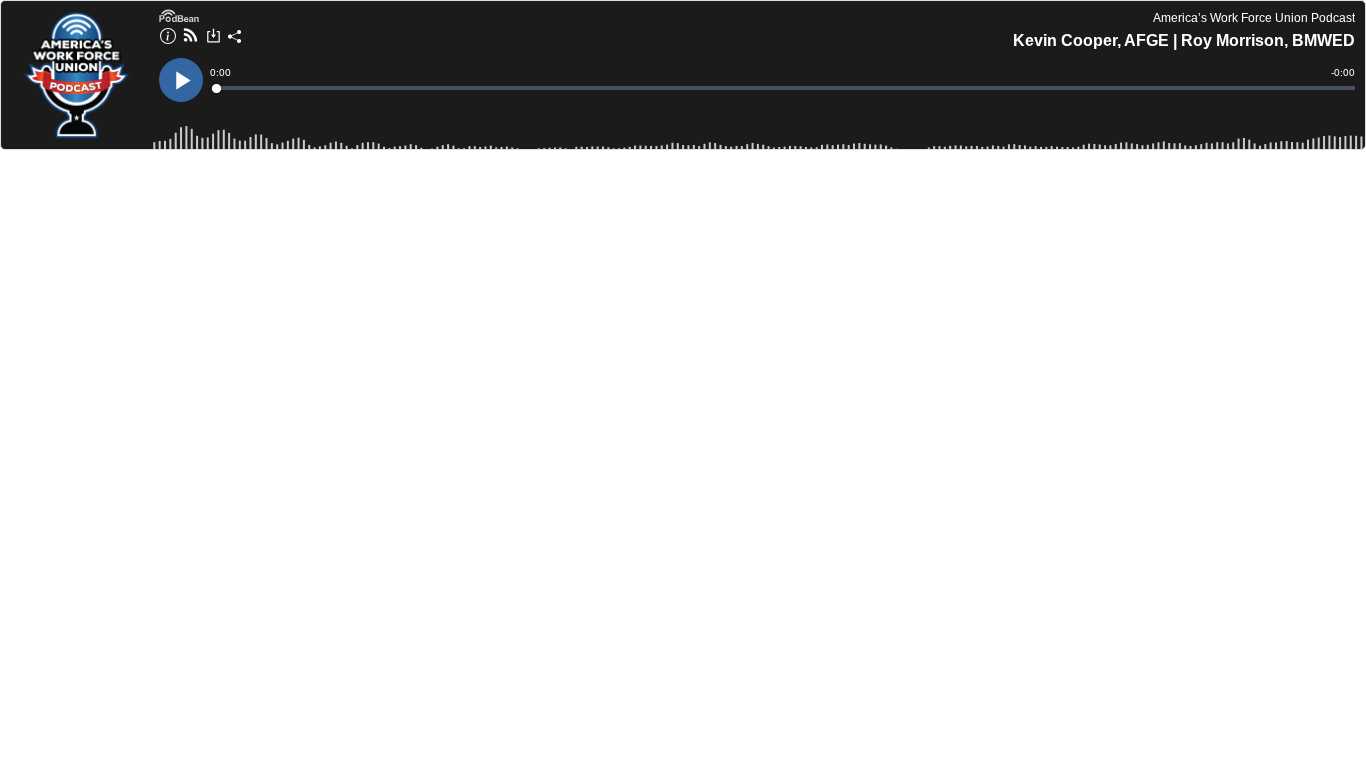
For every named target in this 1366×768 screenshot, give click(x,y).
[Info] (168, 39)
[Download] (213, 38)
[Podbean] (179, 14)
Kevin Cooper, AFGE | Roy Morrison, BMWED (1184, 40)
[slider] (784, 88)
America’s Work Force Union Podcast (1254, 18)
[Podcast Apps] (190, 38)
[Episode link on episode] (75, 75)
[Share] (235, 39)
